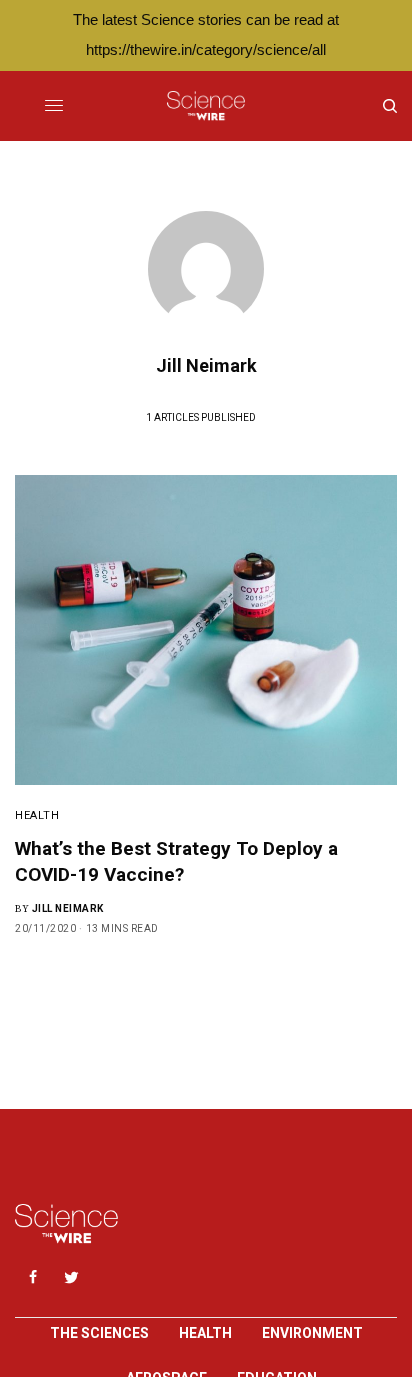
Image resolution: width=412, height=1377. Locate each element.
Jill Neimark (68, 908)
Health (37, 815)
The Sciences (99, 1333)
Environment (312, 1333)
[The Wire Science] (205, 106)
